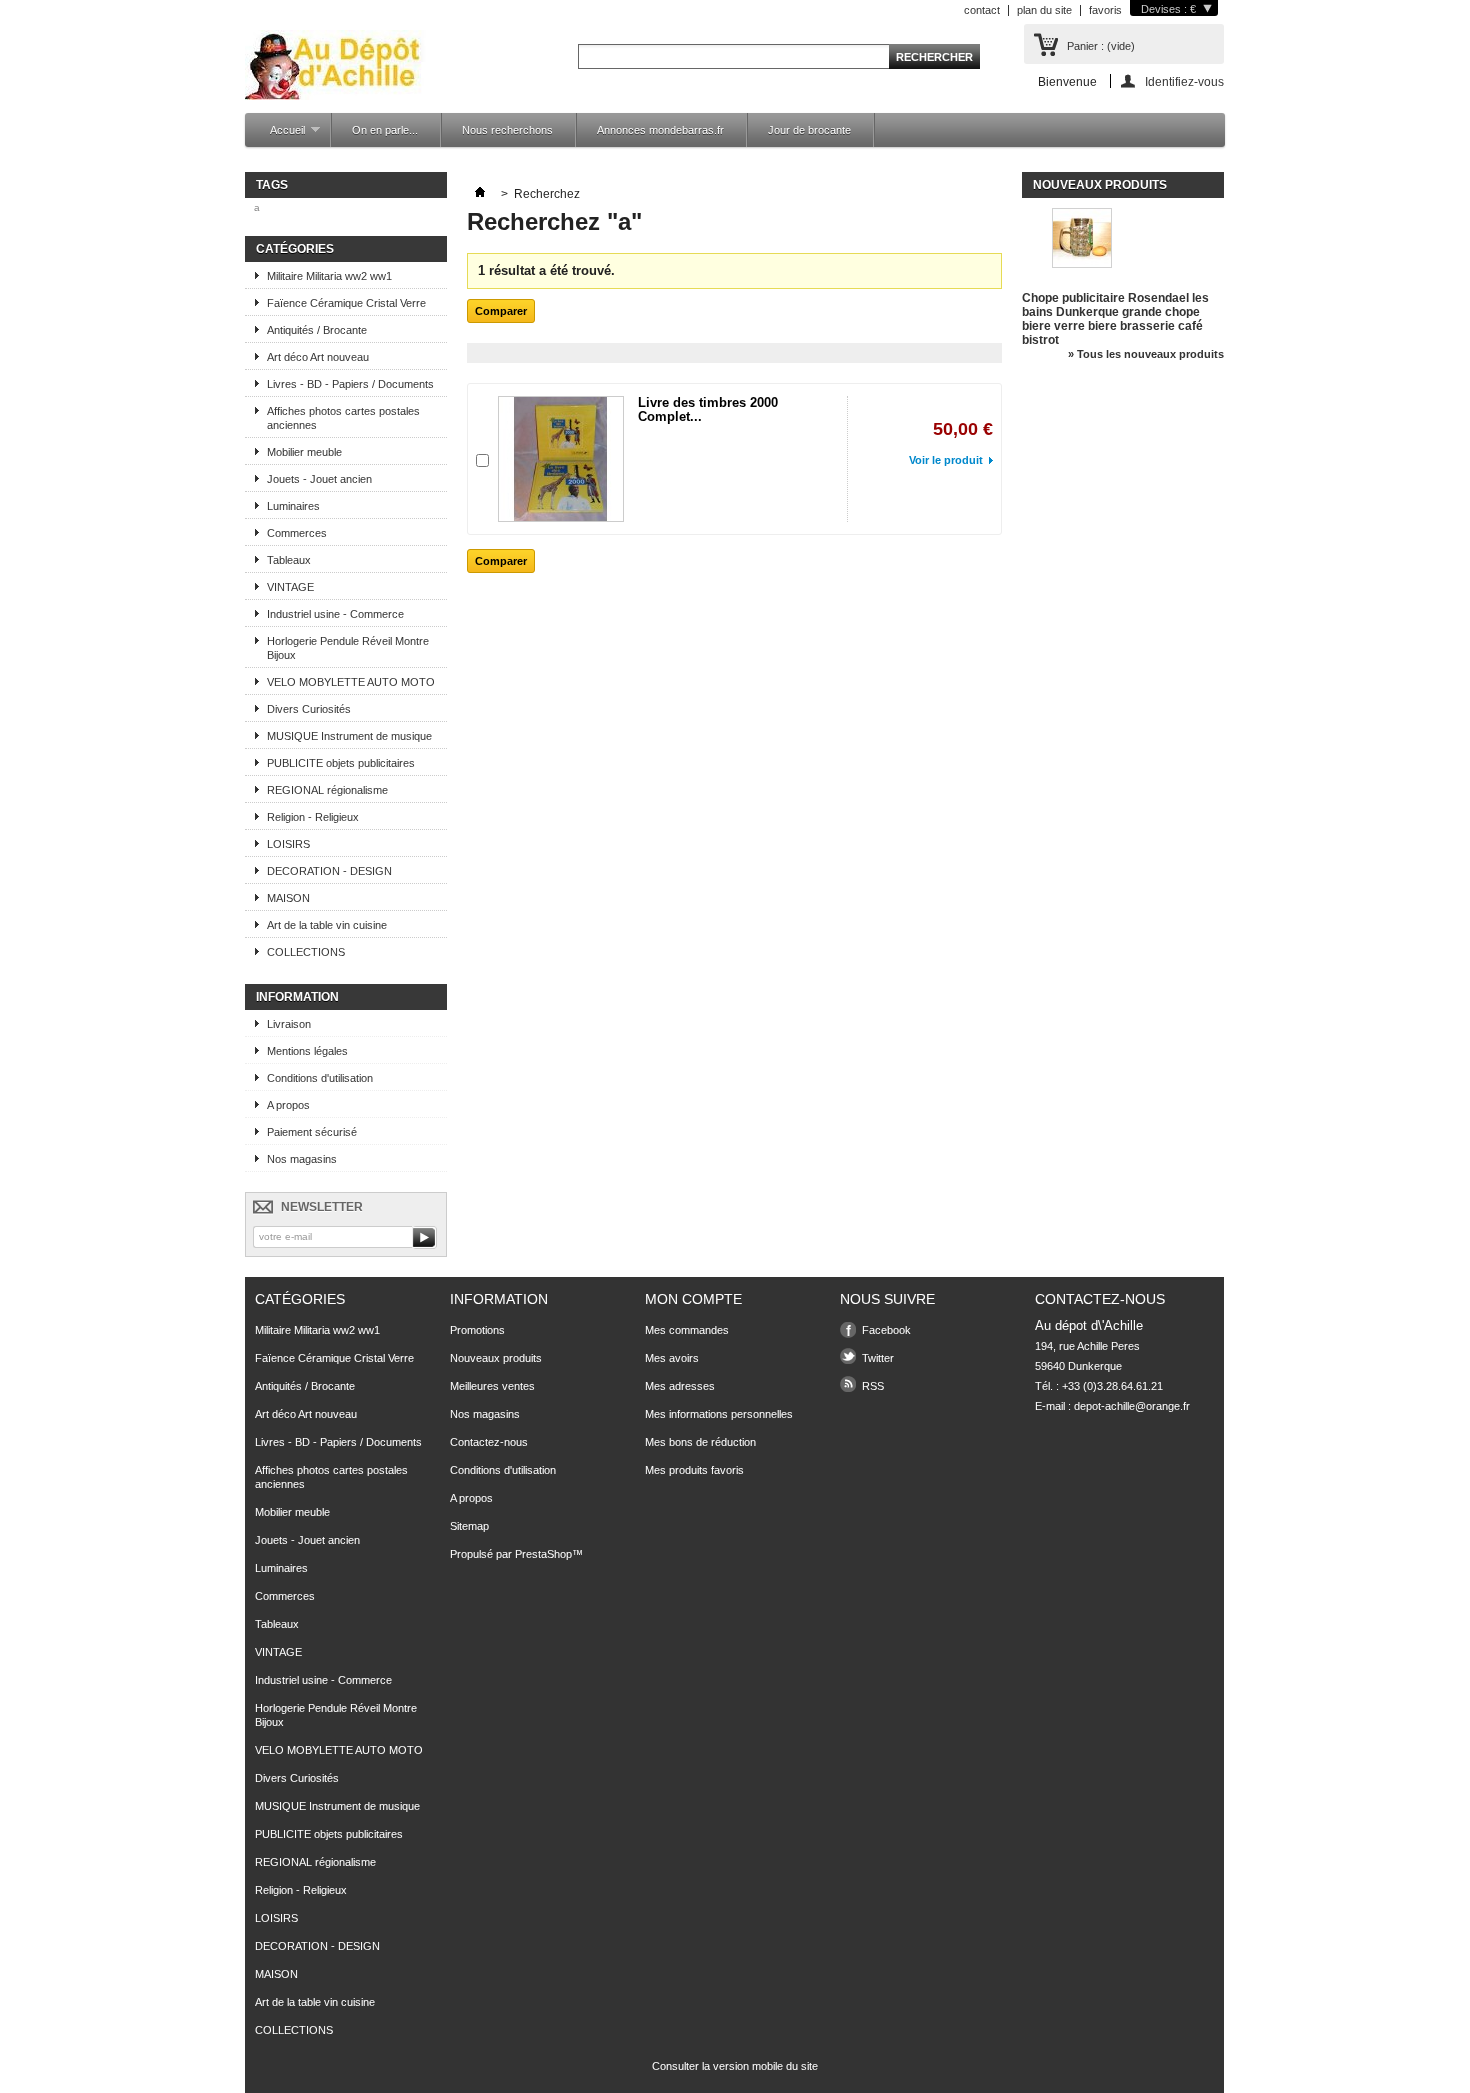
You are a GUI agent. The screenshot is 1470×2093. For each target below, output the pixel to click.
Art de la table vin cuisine (327, 925)
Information (297, 997)
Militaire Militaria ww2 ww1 (329, 276)
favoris (1105, 10)
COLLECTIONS (306, 952)
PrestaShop (543, 1554)
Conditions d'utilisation (320, 1078)
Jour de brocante (809, 130)
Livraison (289, 1024)
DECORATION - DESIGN (329, 871)
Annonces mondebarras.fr (660, 130)
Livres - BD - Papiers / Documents (350, 384)
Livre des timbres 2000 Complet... (708, 409)
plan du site (1044, 10)
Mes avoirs (672, 1358)
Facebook (886, 1330)
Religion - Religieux (313, 817)
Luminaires (293, 506)
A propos (288, 1105)
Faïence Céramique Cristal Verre (346, 303)
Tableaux (289, 560)
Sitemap (469, 1526)
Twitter (878, 1358)
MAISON (288, 898)
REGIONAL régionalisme (327, 790)
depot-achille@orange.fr (1132, 1406)
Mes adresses (680, 1386)
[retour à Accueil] (480, 194)
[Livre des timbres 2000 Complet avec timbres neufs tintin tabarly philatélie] (561, 459)
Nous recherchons (507, 130)
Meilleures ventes (492, 1386)
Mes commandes (687, 1330)
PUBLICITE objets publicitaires (341, 763)
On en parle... (385, 130)
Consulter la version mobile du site (735, 2066)
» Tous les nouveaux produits (1146, 354)
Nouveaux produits (1100, 185)
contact (982, 10)
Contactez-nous (489, 1442)
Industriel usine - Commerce (335, 614)
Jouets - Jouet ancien (319, 479)
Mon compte (693, 1299)
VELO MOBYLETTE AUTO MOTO (351, 682)
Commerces (297, 533)
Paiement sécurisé (312, 1132)
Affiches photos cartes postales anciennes (343, 418)
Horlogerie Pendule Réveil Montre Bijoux (348, 648)
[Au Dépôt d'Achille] (335, 66)
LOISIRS (288, 844)
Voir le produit (946, 460)
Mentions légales (307, 1051)
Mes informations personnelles (719, 1414)
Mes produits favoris (694, 1470)
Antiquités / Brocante (317, 330)
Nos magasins (302, 1159)
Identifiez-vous (1184, 81)
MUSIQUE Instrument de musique (349, 736)
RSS (873, 1386)
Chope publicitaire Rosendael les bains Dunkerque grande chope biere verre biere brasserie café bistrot (1115, 319)
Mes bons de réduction (700, 1442)
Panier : (1101, 46)
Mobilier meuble (304, 452)
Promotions (477, 1330)
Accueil (277, 135)
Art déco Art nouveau (318, 357)
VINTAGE (290, 587)
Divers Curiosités (309, 709)
